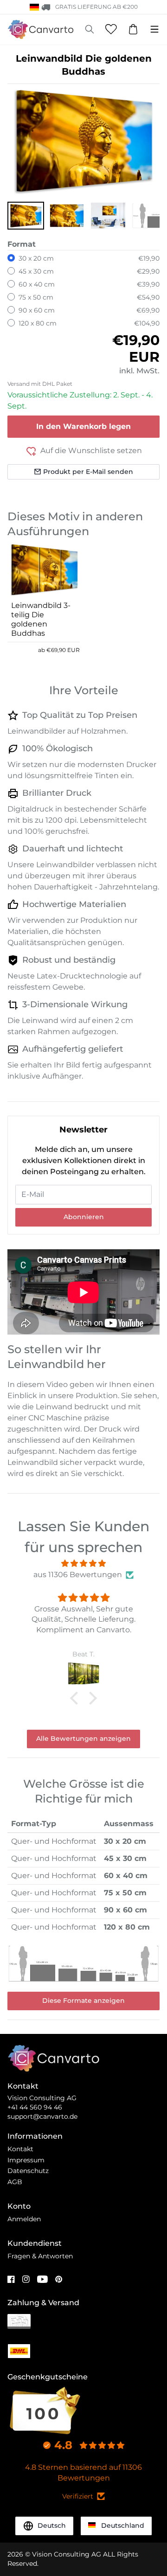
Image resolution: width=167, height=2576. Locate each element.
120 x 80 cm (38, 323)
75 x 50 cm (36, 297)
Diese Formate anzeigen (83, 2001)
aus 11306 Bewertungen (78, 1575)
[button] (26, 216)
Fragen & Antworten (40, 2256)
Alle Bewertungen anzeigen (83, 1739)
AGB (15, 2182)
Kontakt (20, 2149)
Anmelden (24, 2219)
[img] (83, 1563)
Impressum (26, 2160)
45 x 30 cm (36, 271)
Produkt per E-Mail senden (88, 472)
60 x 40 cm (37, 284)
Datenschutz (28, 2171)
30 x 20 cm (36, 258)
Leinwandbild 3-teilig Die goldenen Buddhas (41, 619)
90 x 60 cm (37, 310)
